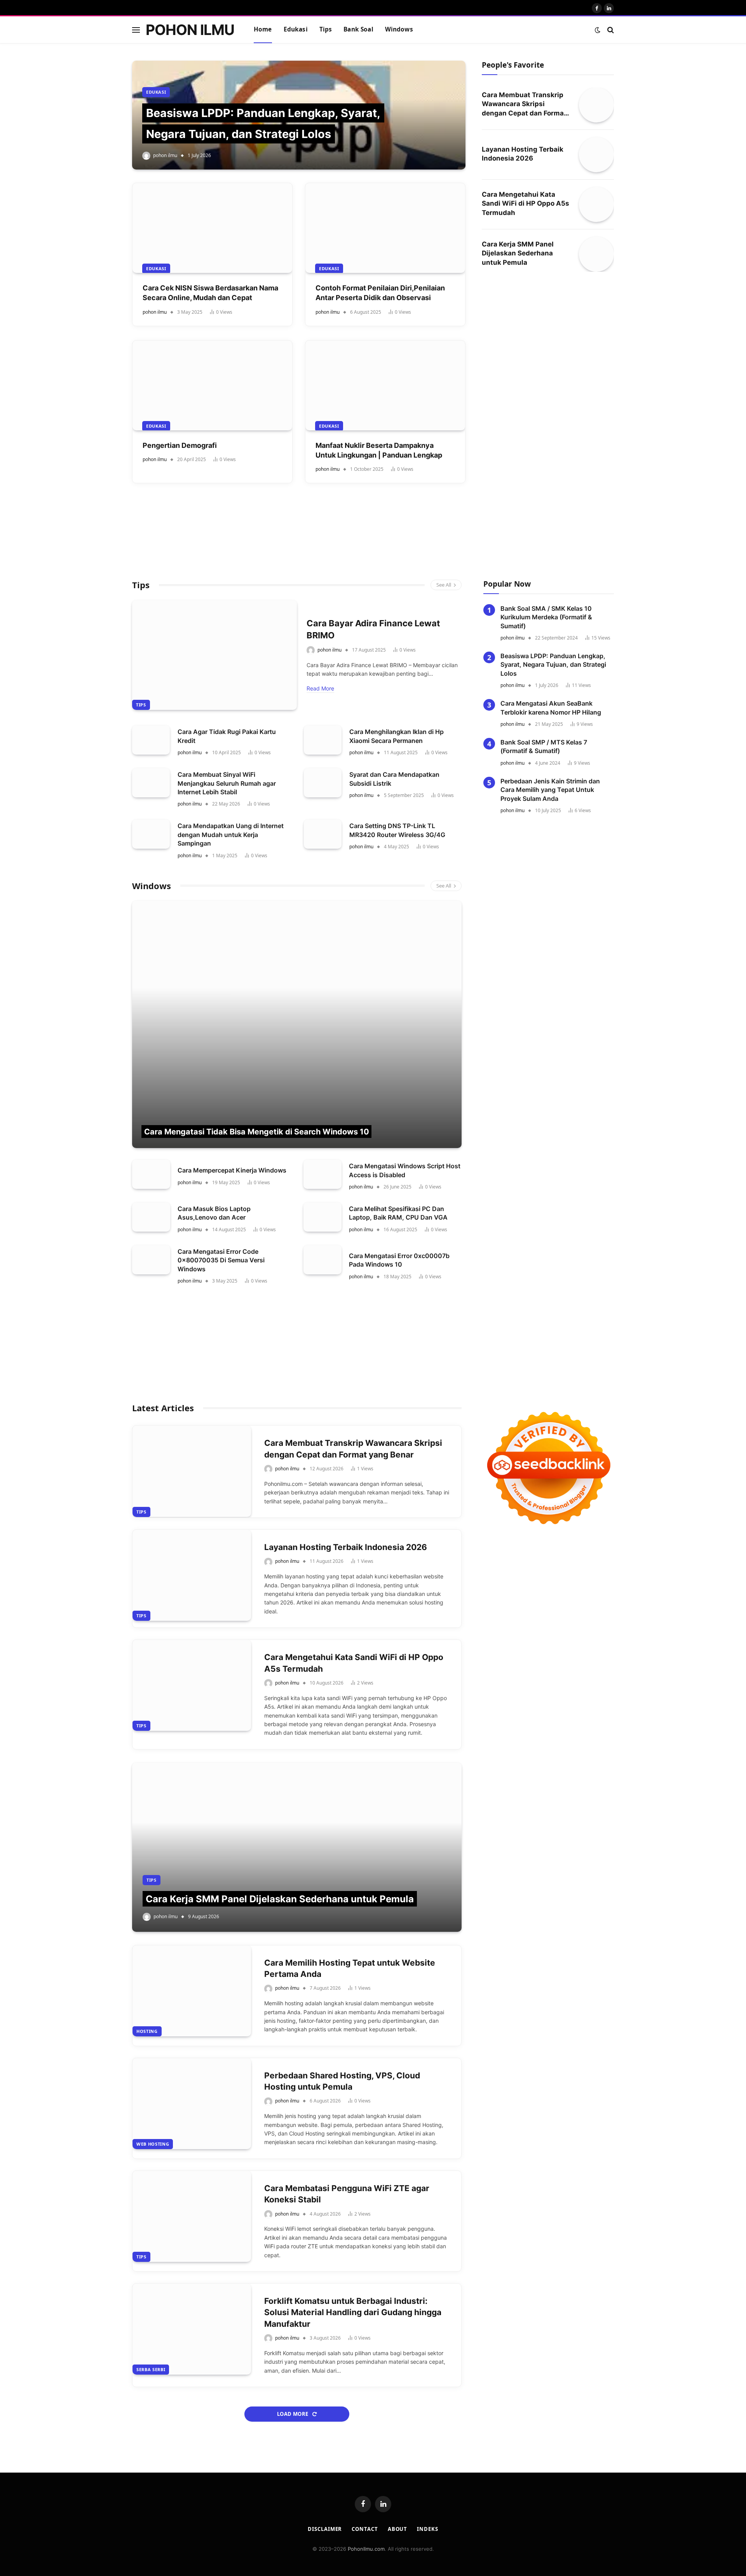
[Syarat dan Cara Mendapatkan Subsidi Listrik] (323, 783)
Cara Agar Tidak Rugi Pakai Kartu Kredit (227, 736)
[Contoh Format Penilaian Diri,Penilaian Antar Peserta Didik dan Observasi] (385, 228)
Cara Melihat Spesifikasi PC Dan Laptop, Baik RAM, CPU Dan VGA (398, 1213)
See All (444, 585)
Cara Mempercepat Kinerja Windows (232, 1170)
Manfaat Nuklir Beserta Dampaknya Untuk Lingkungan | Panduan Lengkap (379, 450)
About (398, 2529)
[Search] (610, 30)
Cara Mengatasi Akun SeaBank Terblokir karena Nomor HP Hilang (551, 708)
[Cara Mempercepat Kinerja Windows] (151, 1174)
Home (263, 29)
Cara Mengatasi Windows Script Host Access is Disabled (405, 1170)
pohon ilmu (165, 155)
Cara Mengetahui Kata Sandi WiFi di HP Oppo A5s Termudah (526, 204)
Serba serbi (151, 2369)
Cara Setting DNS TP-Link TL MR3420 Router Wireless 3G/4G (397, 830)
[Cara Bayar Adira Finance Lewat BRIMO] (214, 655)
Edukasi (296, 29)
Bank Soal (358, 29)
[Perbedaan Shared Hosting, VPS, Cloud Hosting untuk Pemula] (192, 2104)
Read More (320, 688)
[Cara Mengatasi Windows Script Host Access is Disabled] (322, 1174)
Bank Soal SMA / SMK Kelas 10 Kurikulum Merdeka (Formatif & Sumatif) (546, 617)
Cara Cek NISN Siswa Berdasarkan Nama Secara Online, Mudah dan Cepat (210, 293)
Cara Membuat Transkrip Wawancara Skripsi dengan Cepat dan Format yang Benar (524, 105)
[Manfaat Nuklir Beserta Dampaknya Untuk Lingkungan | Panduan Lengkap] (385, 385)
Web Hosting (153, 2144)
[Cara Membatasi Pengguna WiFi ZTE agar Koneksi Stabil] (192, 2216)
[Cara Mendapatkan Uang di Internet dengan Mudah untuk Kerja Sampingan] (151, 834)
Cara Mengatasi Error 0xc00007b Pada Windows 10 (399, 1260)
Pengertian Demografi (180, 445)
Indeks (427, 2529)
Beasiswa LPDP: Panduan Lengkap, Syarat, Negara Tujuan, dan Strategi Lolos (553, 665)
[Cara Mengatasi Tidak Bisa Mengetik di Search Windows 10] (297, 1024)
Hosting (147, 2031)
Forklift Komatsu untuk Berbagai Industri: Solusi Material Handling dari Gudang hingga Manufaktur (353, 2312)
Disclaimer (325, 2529)
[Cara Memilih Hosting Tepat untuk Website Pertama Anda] (192, 1991)
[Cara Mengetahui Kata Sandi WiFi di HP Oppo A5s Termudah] (596, 204)
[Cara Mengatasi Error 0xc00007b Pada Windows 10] (322, 1260)
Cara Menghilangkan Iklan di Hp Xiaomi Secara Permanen (397, 736)
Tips (326, 29)
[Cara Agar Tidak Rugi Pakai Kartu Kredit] (151, 740)
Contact (365, 2529)
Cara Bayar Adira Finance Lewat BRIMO (373, 629)
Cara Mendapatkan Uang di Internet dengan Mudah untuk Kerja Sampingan (231, 834)
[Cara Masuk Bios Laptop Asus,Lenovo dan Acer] (151, 1217)
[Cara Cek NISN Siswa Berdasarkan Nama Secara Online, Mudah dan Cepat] (212, 228)
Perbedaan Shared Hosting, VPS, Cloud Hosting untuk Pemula (342, 2081)
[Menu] (136, 30)
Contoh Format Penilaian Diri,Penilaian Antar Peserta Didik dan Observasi (380, 293)
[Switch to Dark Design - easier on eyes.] (598, 30)
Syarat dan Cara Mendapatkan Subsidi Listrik (394, 779)
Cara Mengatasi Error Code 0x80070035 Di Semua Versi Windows (221, 1260)
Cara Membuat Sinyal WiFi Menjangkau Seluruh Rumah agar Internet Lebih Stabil (227, 783)
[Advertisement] (373, 529)
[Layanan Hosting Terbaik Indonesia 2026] (596, 155)
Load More (293, 2414)
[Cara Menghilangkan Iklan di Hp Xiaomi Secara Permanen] (323, 740)
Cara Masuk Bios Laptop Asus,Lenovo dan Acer (214, 1213)
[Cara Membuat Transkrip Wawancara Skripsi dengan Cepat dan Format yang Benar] (596, 105)
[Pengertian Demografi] (212, 385)
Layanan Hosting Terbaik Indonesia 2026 (523, 154)
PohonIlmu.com (366, 2549)
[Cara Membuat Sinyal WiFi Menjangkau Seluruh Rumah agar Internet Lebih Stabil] (151, 783)
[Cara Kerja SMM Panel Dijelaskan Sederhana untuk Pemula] (596, 254)
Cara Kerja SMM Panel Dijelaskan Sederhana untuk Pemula (518, 253)
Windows (399, 29)
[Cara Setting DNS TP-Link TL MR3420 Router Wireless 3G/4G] (323, 834)
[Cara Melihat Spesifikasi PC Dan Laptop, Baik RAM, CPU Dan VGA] (322, 1217)
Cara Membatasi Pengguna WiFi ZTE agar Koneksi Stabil (347, 2194)
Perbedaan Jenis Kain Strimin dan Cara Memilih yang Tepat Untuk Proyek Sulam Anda (550, 790)
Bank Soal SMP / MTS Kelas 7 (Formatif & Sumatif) (544, 746)
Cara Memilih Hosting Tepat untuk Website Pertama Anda (350, 1968)
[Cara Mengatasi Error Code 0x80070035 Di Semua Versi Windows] (151, 1260)
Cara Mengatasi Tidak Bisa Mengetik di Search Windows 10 (257, 1131)
